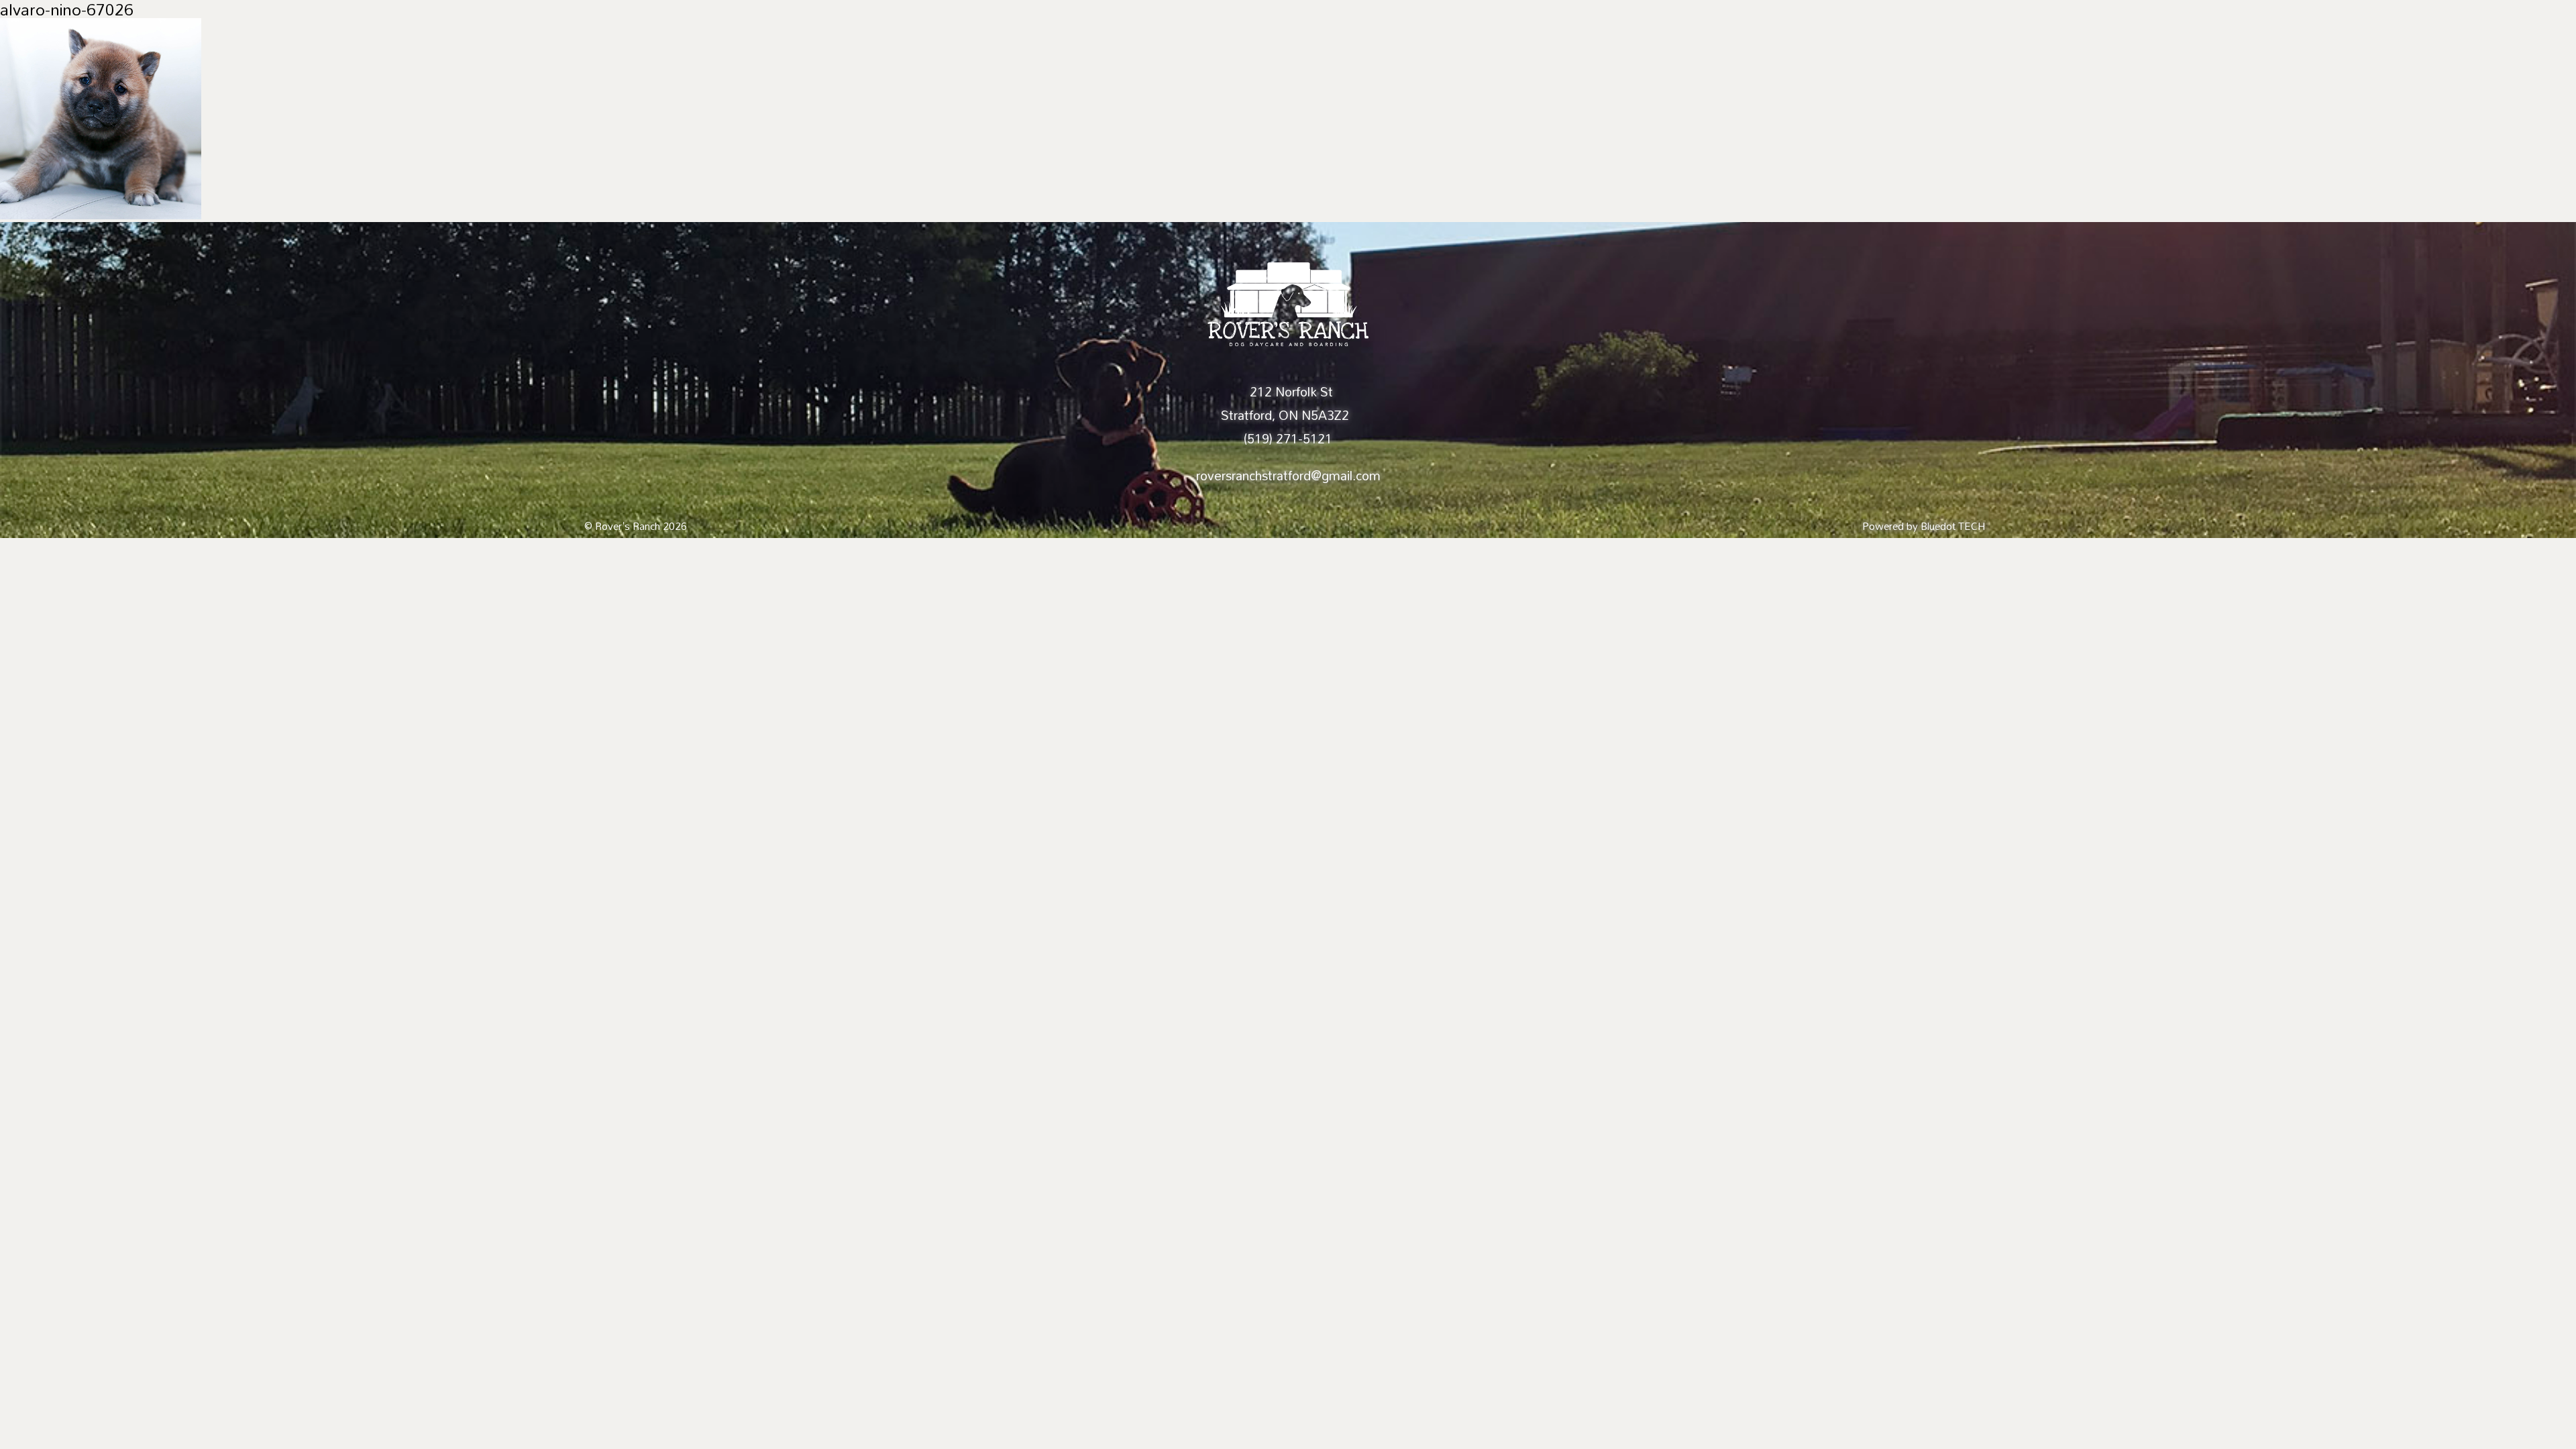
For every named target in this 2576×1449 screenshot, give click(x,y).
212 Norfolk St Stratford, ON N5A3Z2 (1285, 404)
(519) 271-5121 (1288, 439)
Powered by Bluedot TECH (1924, 526)
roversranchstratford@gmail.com (1288, 476)
